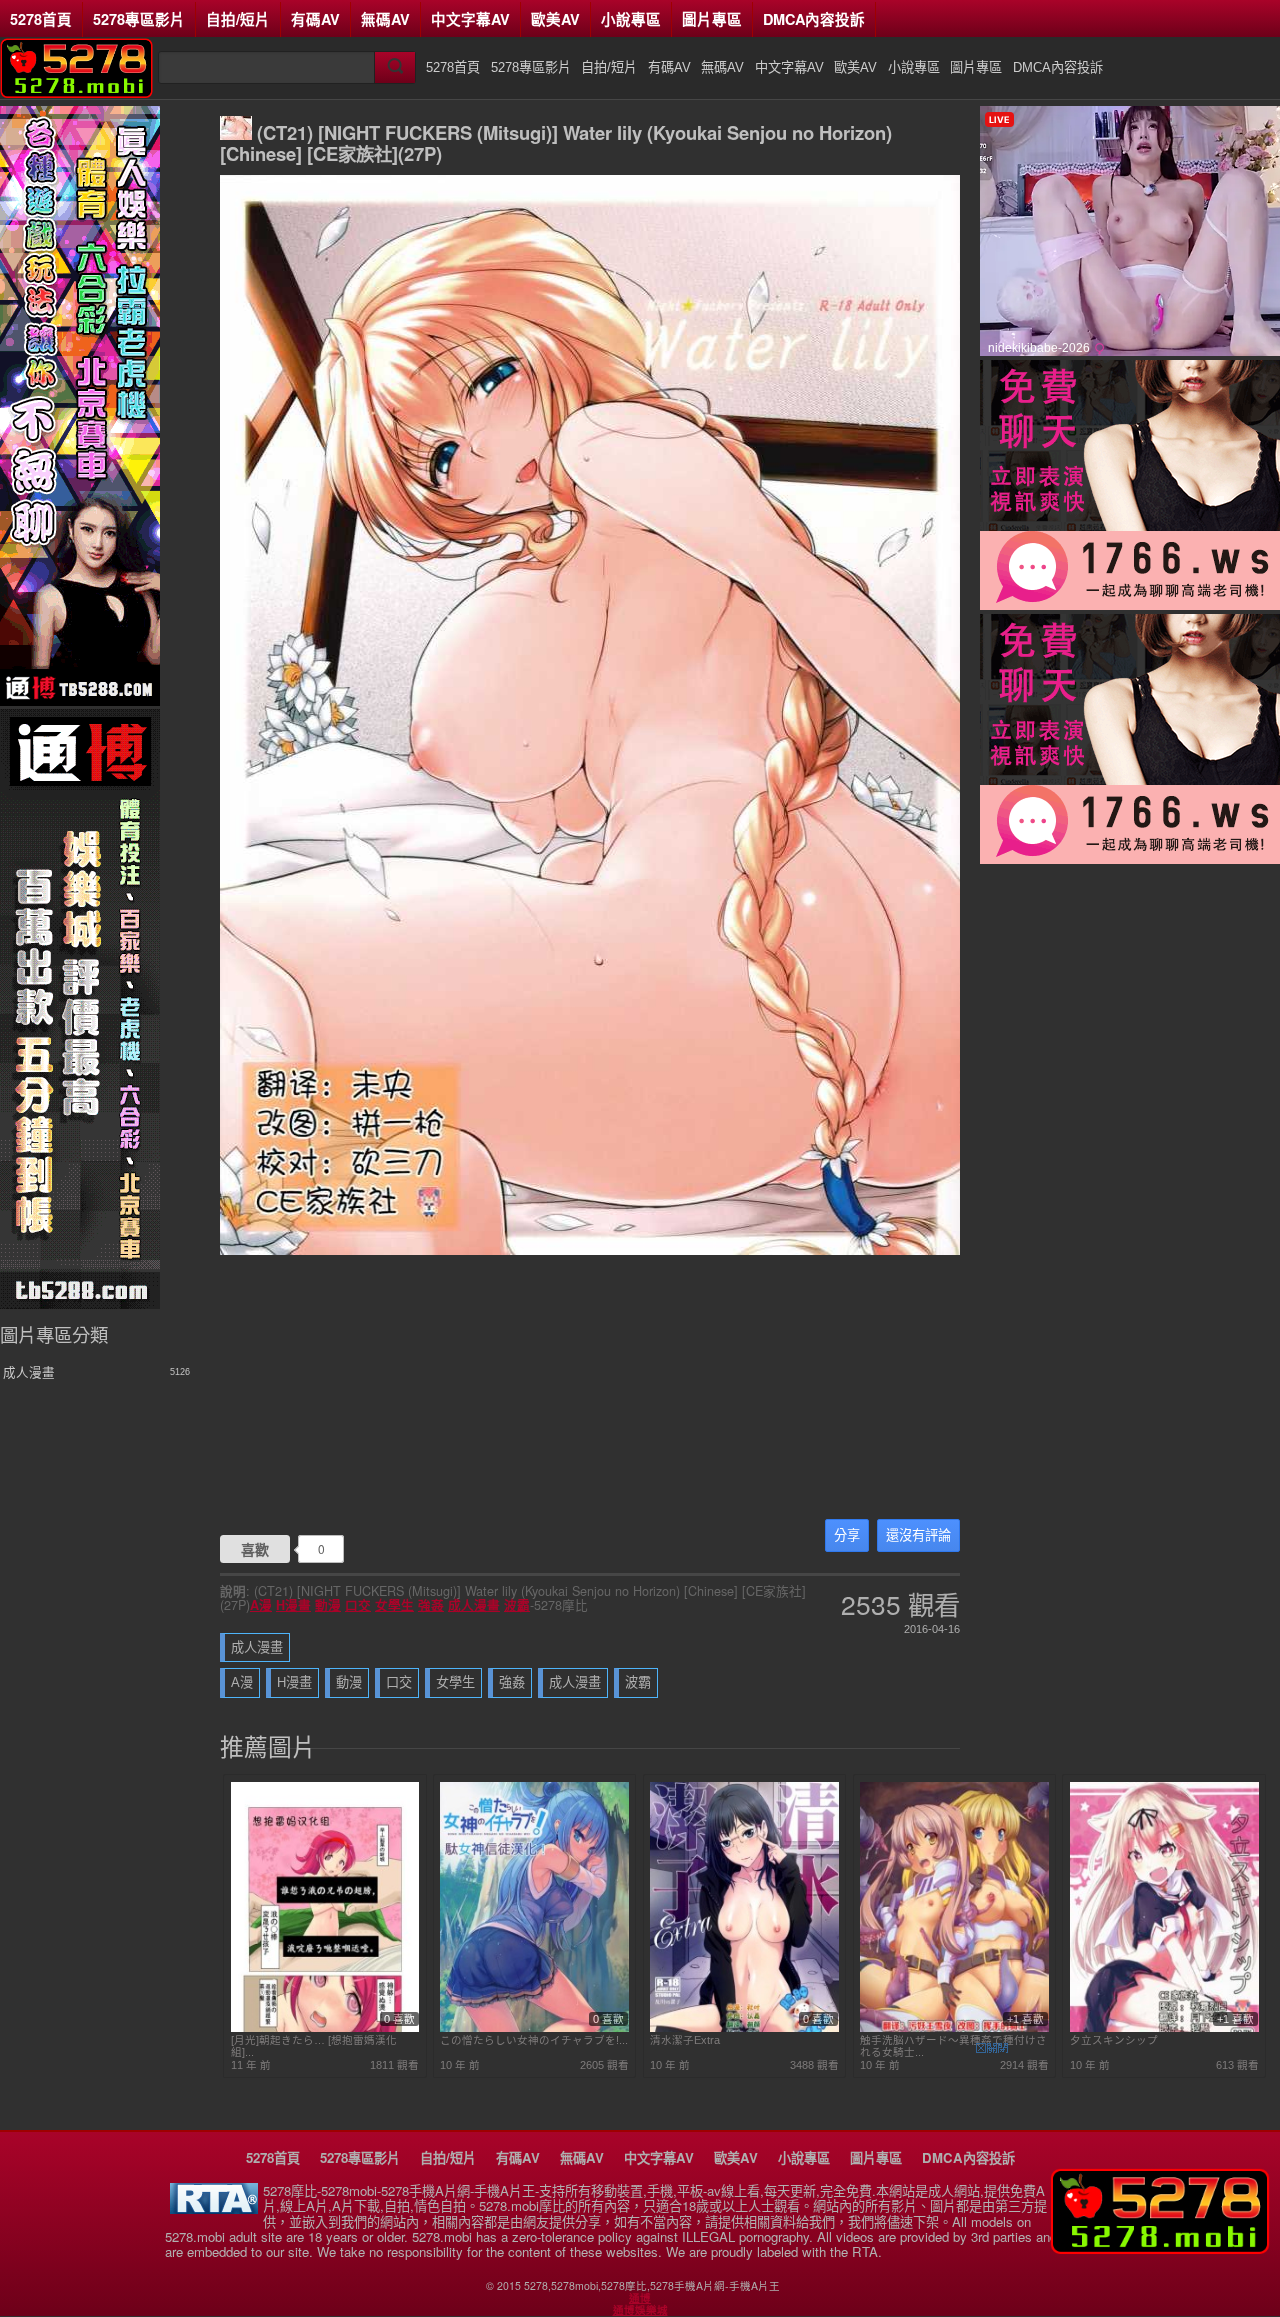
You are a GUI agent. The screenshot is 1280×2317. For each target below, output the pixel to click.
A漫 (261, 1605)
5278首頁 (41, 19)
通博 (640, 2298)
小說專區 (631, 19)
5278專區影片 (139, 19)
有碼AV (315, 19)
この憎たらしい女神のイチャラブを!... (534, 2040)
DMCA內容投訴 (814, 19)
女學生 (394, 1605)
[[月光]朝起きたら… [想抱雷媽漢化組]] (325, 2028)
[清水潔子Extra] (744, 2028)
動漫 (328, 1605)
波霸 (517, 1605)
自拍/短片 (238, 19)
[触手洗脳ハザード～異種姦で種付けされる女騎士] (954, 2028)
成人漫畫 (474, 1605)
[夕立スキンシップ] (1164, 2028)
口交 (358, 1605)
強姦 (431, 1605)
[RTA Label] (214, 2208)
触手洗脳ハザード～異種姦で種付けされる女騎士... (953, 2046)
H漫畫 (293, 1605)
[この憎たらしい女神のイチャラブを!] (534, 2028)
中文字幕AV (470, 19)
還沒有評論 (918, 1535)
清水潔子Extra (685, 2040)
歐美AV (555, 19)
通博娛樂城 (640, 2310)
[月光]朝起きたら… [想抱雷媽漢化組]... (314, 2046)
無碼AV (385, 19)
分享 (847, 1535)
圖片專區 (712, 19)
